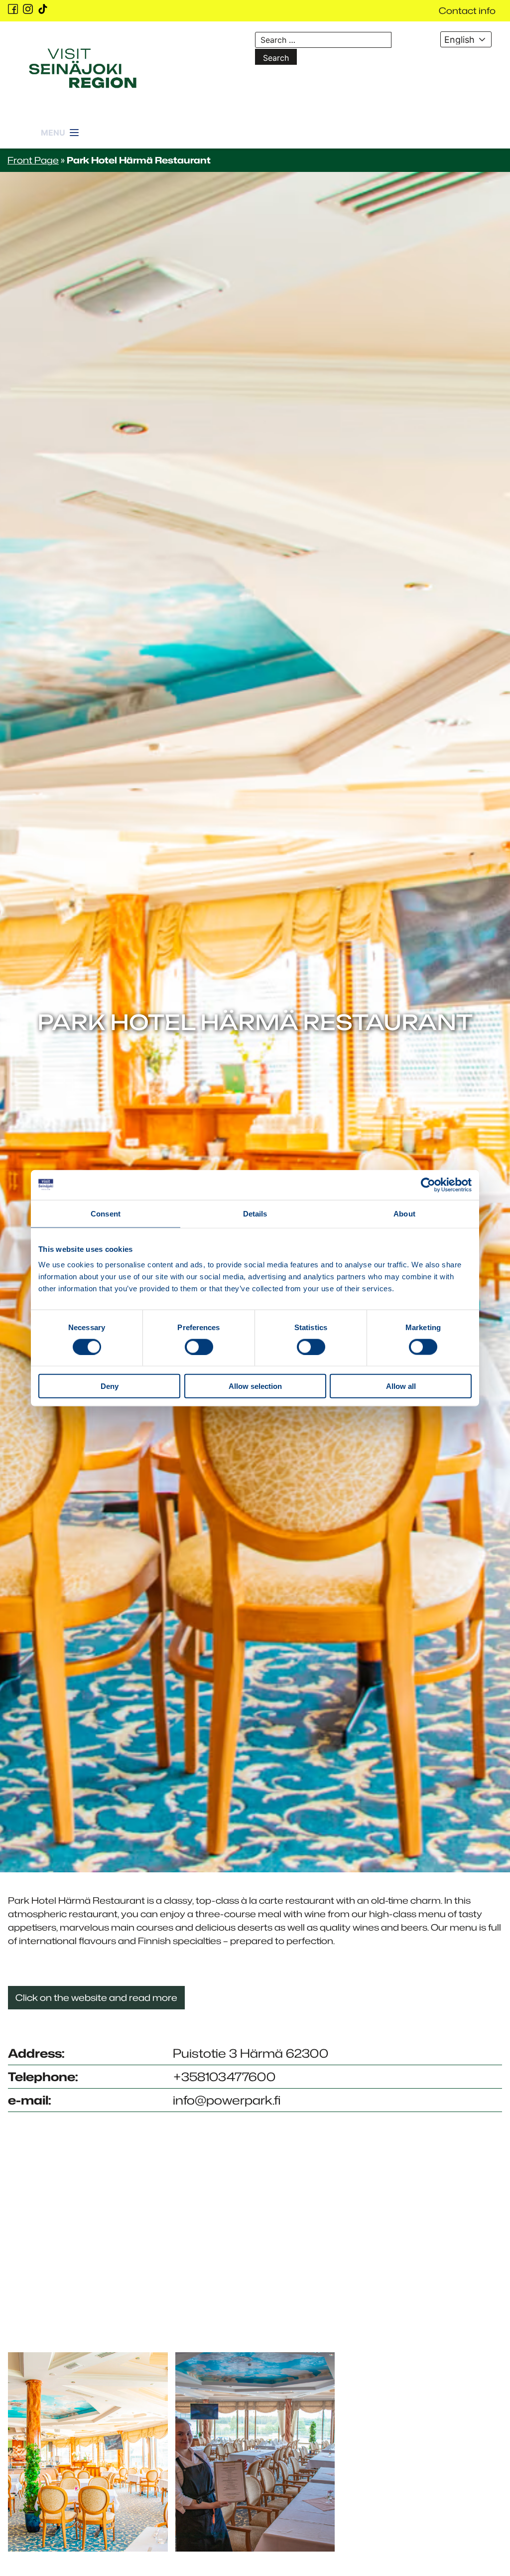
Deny (110, 1386)
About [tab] (404, 1213)
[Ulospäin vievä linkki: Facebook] (13, 9)
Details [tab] (255, 1213)
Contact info (467, 10)
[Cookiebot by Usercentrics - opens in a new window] (428, 1185)
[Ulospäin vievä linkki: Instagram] (28, 9)
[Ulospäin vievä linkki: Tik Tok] (43, 9)
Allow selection (255, 1386)
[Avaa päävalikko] (61, 127)
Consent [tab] (106, 1213)
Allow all (401, 1386)
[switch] (199, 1347)
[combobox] (466, 39)
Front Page (33, 160)
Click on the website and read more (96, 1997)
